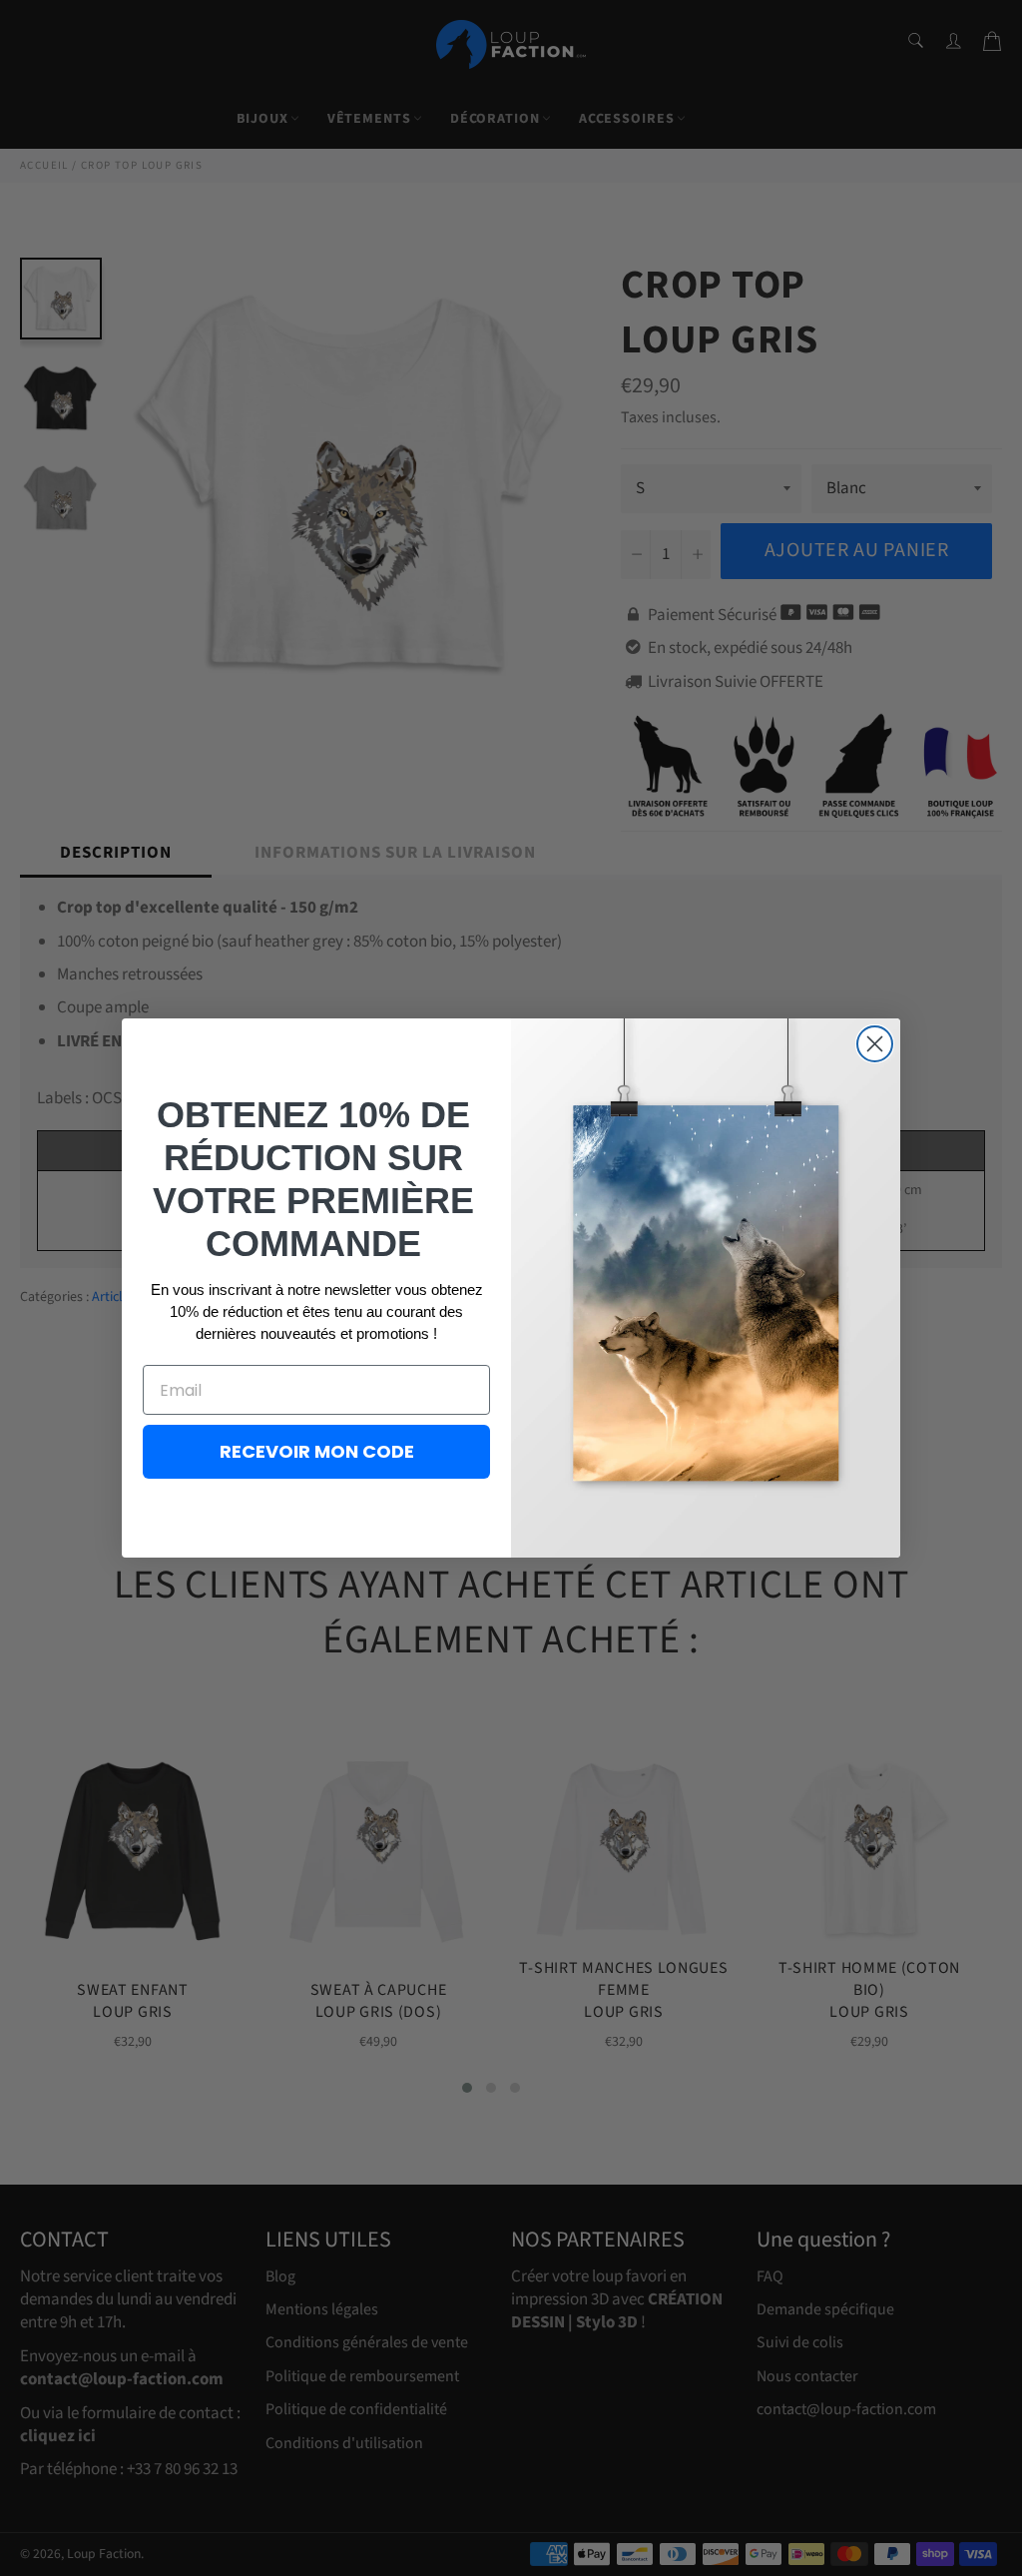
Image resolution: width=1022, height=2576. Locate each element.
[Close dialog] (875, 1044)
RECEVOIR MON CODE (317, 1451)
